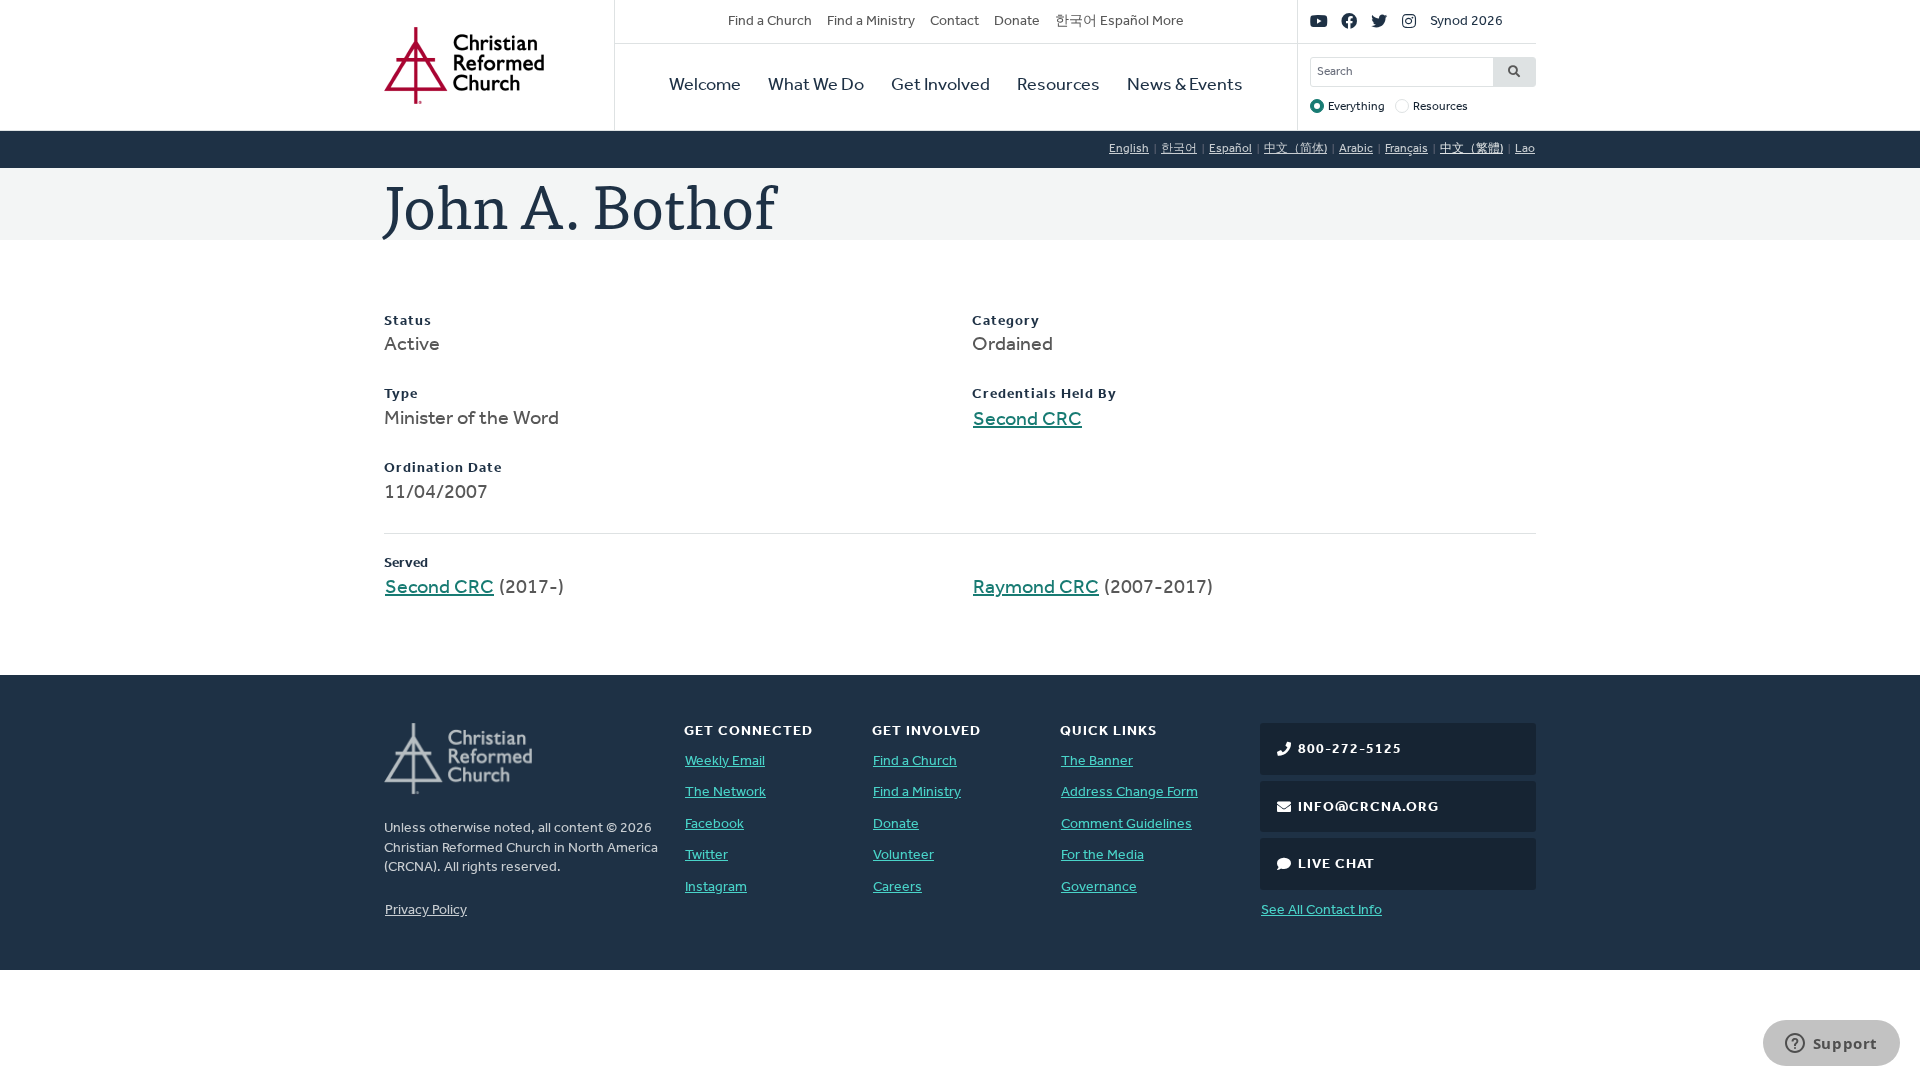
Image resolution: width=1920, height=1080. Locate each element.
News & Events (1185, 86)
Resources (1058, 86)
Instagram (716, 887)
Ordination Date (443, 468)
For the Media (1102, 855)
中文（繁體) (1471, 149)
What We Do (816, 86)
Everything (1356, 107)
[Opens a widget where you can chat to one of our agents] (1831, 1045)
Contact (954, 21)
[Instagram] (1409, 22)
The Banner (1097, 761)
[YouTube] (1319, 22)
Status (408, 321)
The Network (725, 792)
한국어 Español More (1119, 21)
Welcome (705, 86)
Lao (1525, 149)
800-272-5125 (1350, 749)
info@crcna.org (1368, 807)
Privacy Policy (426, 910)
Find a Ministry (871, 21)
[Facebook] (1349, 22)
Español (1230, 149)
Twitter (706, 855)
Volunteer (903, 855)
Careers (897, 887)
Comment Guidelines (1126, 824)
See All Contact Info (1321, 910)
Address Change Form (1129, 792)
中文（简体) (1295, 149)
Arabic (1356, 149)
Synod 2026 (1466, 21)
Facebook (714, 824)
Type (401, 394)
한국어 (1179, 149)
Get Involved (940, 86)
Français (1406, 149)
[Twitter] (1379, 22)
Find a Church (770, 21)
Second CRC (1027, 420)
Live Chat (1336, 864)
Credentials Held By (1044, 394)
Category (1006, 321)
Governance (1099, 887)
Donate (1017, 21)
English (1129, 149)
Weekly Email (725, 761)
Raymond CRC (1036, 588)
